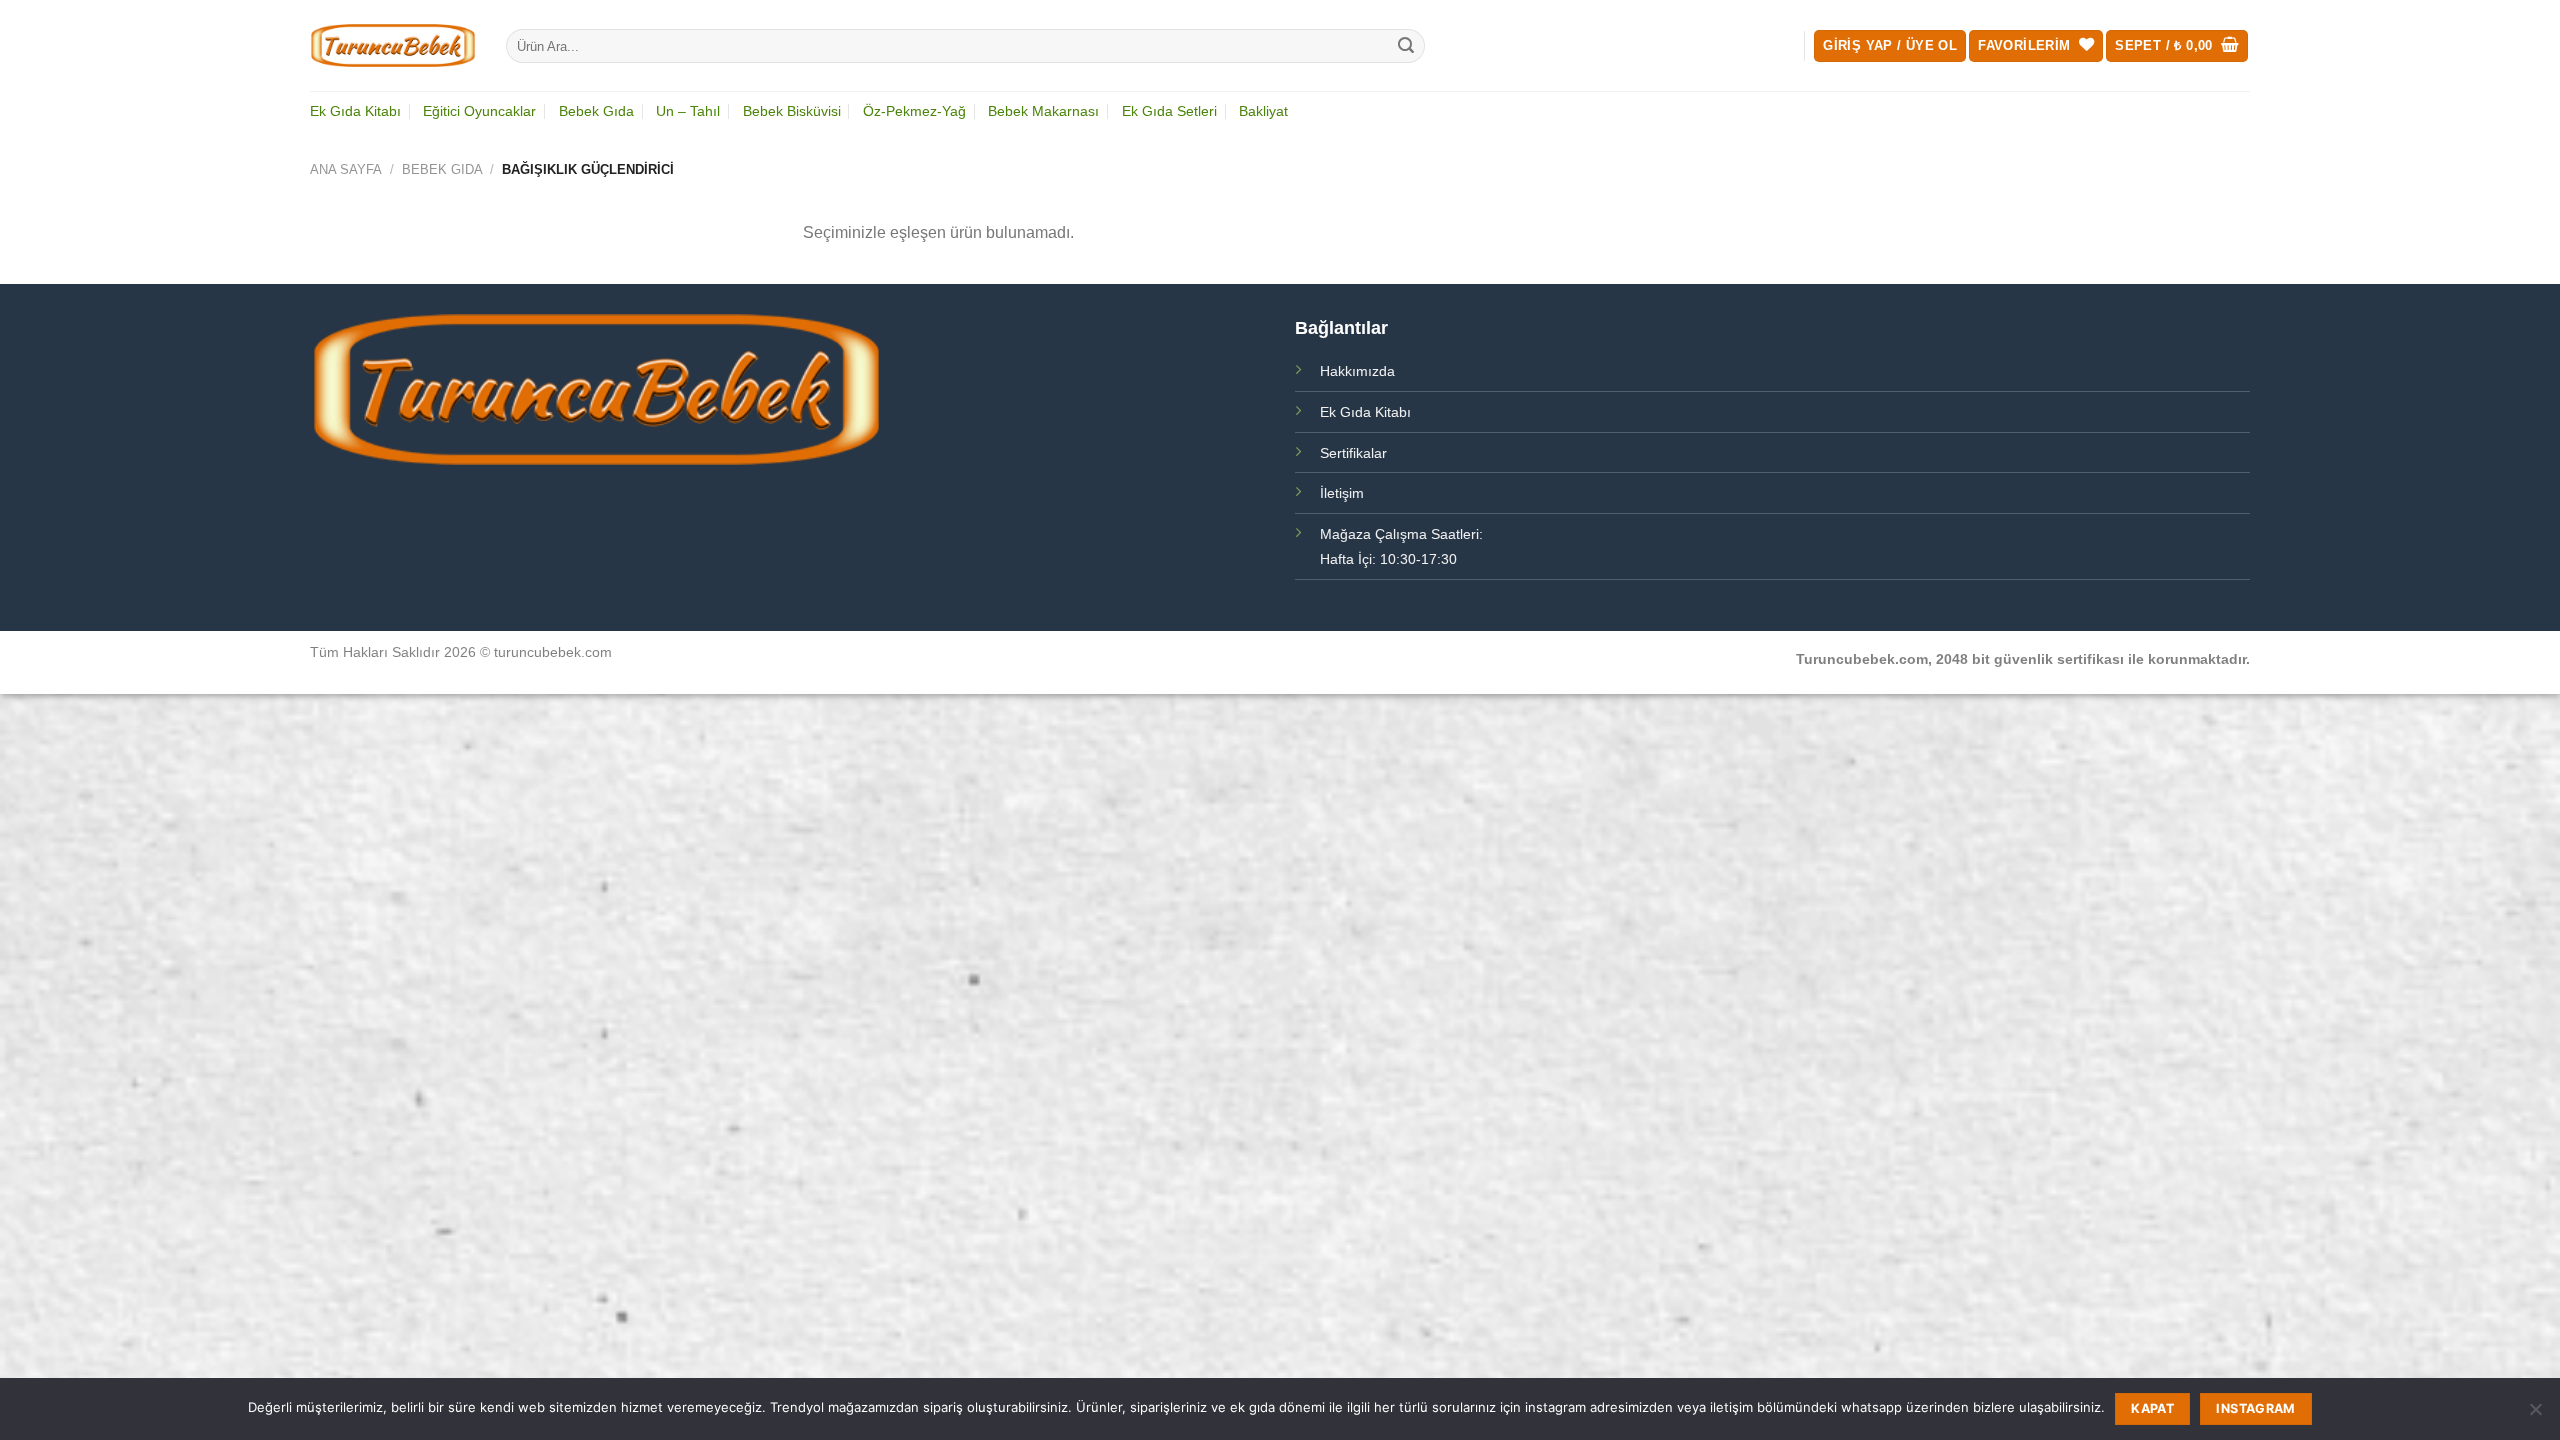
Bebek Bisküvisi (792, 111)
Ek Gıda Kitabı (355, 111)
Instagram (2255, 1408)
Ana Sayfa (346, 169)
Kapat (2152, 1408)
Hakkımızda (1357, 371)
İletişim (1342, 493)
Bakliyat (1263, 111)
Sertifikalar (1353, 453)
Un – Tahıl (688, 111)
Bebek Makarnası (1043, 111)
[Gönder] (1407, 46)
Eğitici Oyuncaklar (479, 111)
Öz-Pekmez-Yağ (914, 111)
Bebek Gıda (596, 111)
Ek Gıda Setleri (1169, 111)
